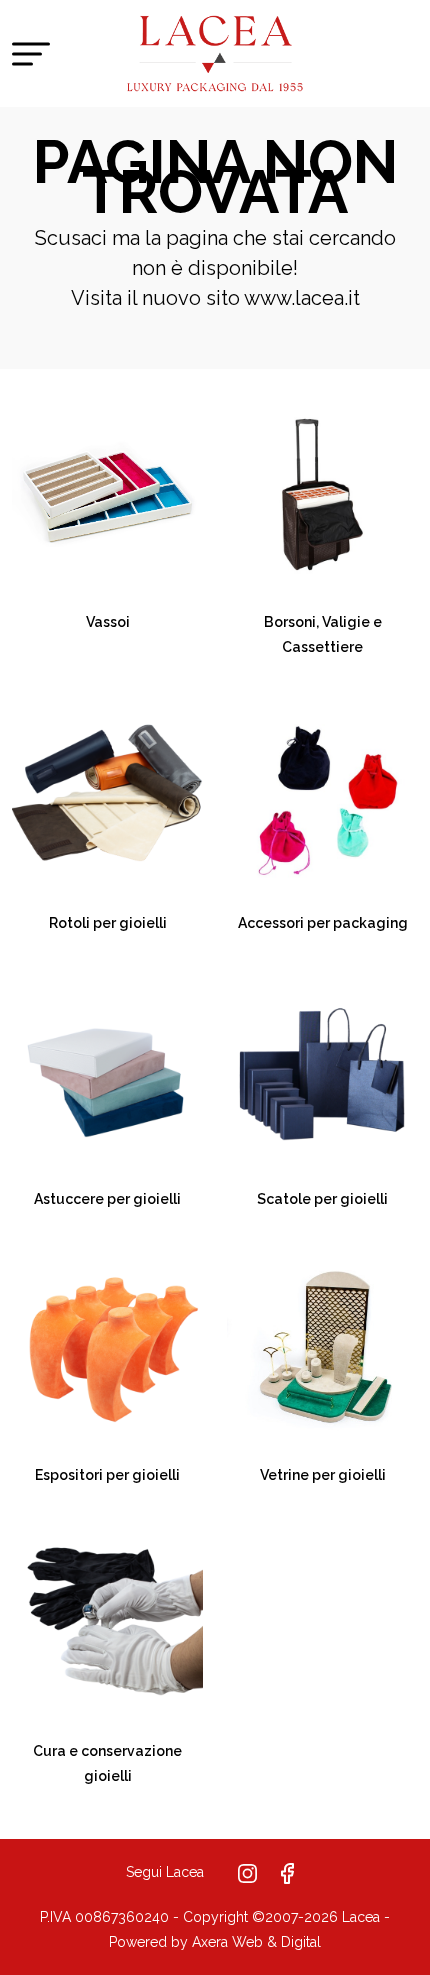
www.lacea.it (302, 298)
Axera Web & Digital (256, 1942)
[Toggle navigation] (31, 53)
